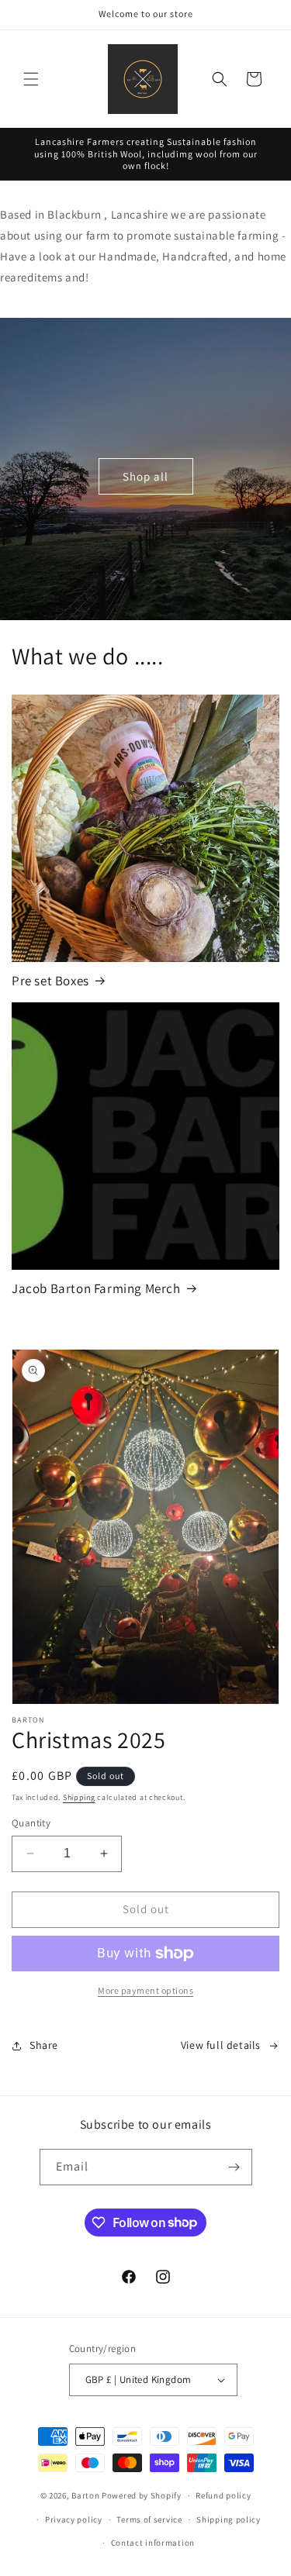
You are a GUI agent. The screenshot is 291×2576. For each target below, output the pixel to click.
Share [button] (44, 2045)
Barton (85, 2495)
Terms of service (149, 2519)
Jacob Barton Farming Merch (96, 1288)
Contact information (153, 2543)
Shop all (145, 476)
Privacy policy (74, 2519)
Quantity (31, 1823)
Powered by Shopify (142, 2495)
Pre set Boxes (50, 981)
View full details (221, 2045)
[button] (31, 79)
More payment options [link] (145, 1990)
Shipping (79, 1797)
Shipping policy (229, 2519)
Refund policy (223, 2495)
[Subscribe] (234, 2167)
